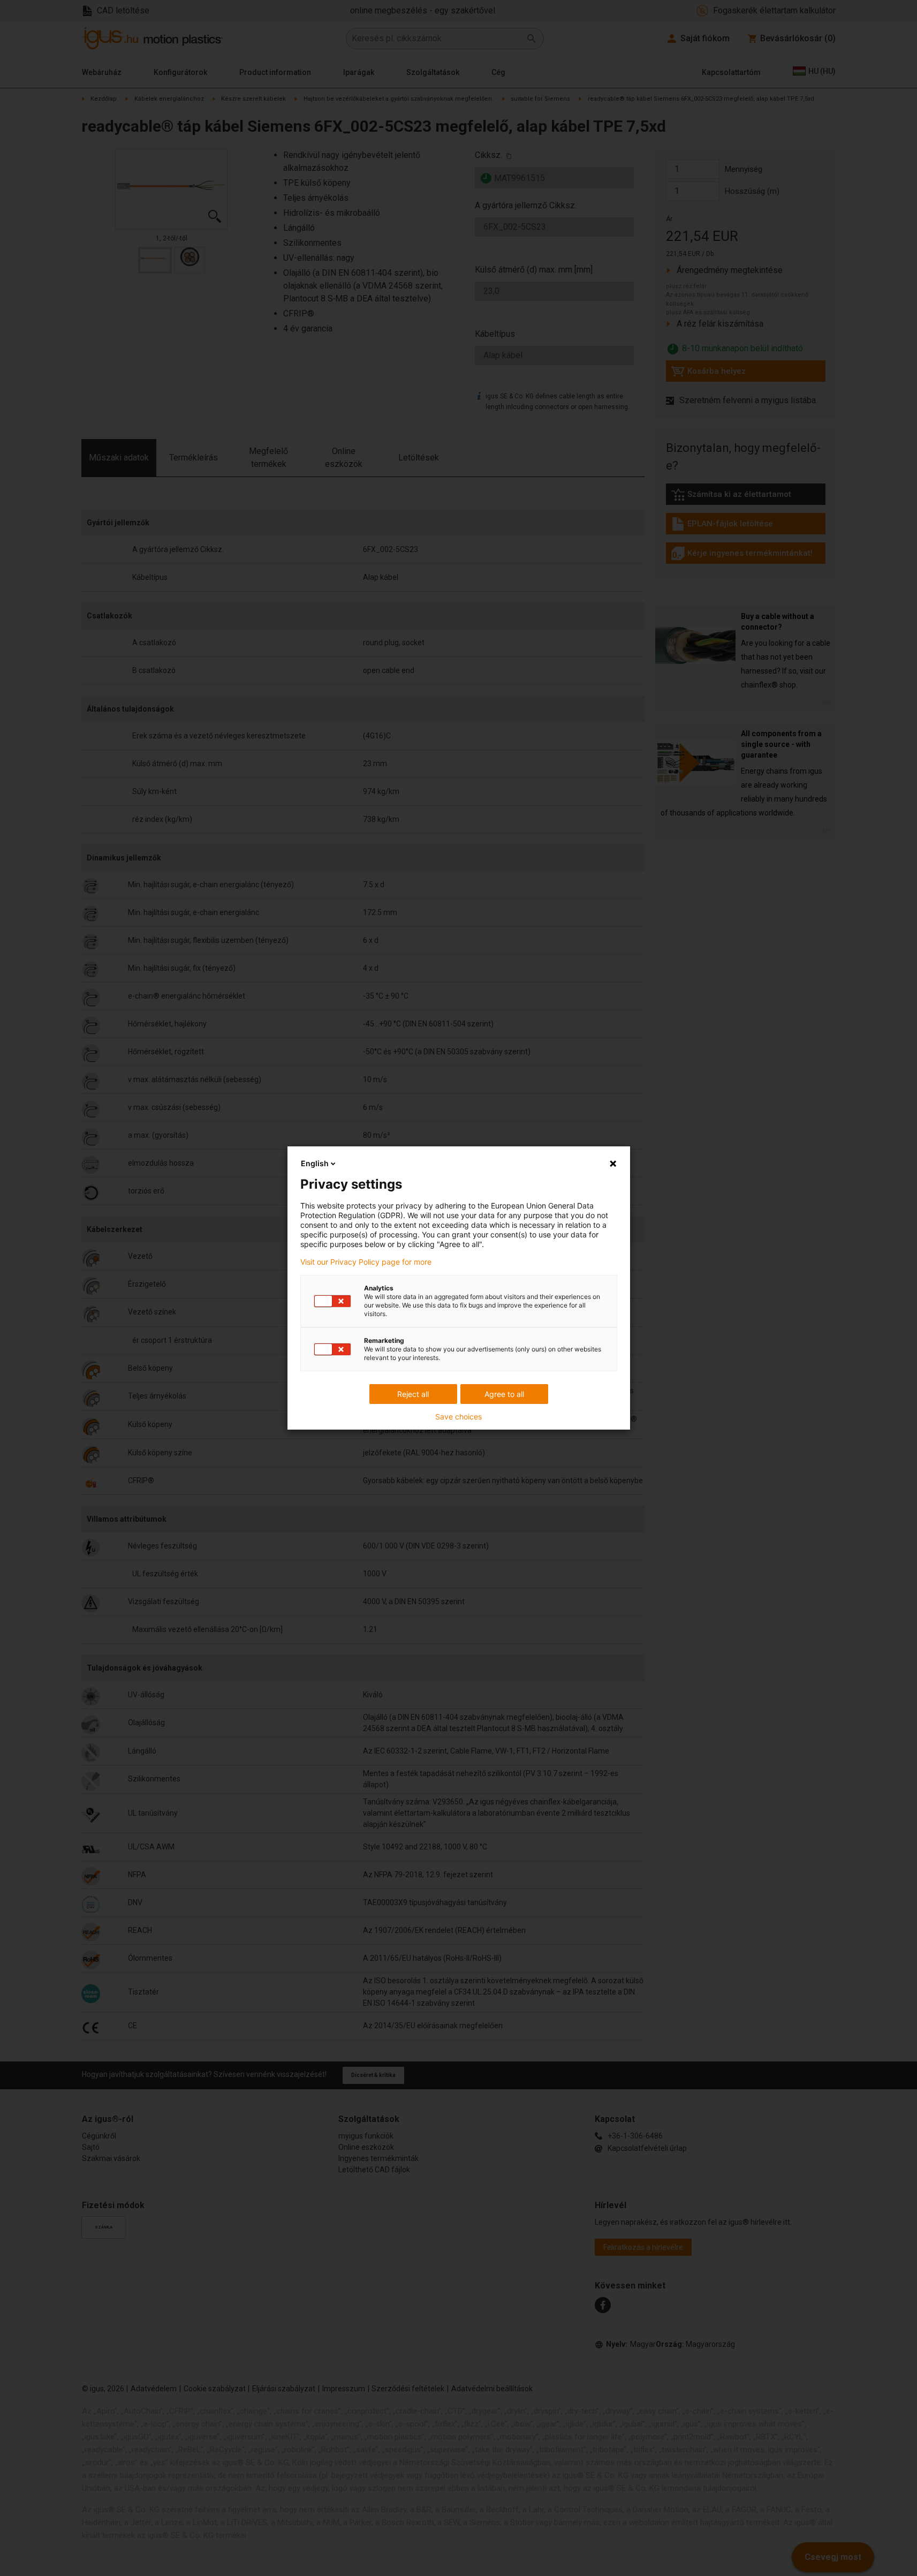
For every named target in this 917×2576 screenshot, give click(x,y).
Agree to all (504, 1394)
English (315, 1163)
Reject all (413, 1394)
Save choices (458, 1417)
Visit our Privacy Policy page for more (366, 1262)
